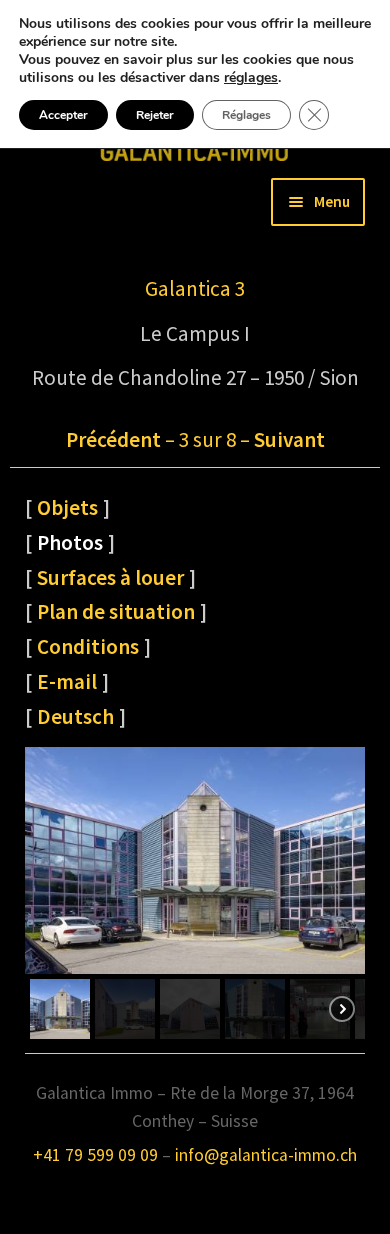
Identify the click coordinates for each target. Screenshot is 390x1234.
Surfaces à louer (110, 577)
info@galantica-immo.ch (266, 1155)
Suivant (289, 439)
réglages (251, 78)
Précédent (113, 439)
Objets (67, 507)
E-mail (67, 681)
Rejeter (155, 115)
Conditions (88, 646)
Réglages (246, 115)
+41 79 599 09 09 (95, 1155)
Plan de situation (116, 611)
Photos (70, 542)
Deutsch (75, 716)
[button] (60, 1009)
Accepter (63, 115)
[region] (195, 895)
